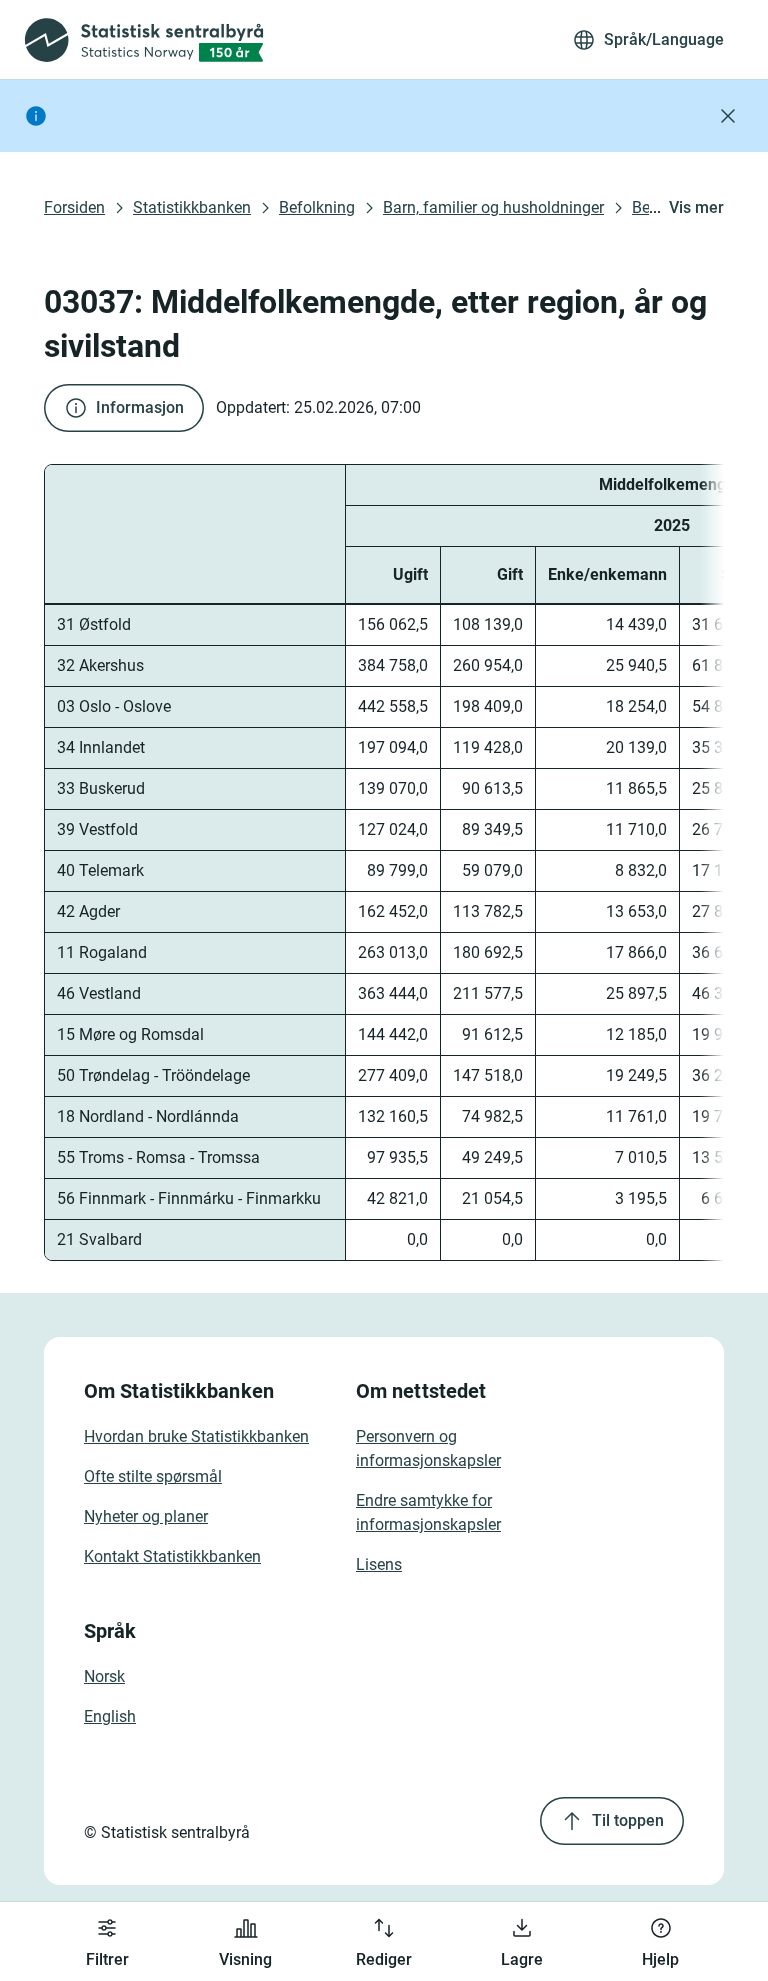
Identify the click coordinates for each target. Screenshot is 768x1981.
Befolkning (317, 207)
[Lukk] (728, 116)
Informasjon (140, 407)
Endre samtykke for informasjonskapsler (428, 1512)
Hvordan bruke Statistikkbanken (196, 1436)
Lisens (379, 1564)
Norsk (104, 1676)
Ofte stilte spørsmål (153, 1476)
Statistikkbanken (192, 207)
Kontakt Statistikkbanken (172, 1556)
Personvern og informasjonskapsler (428, 1448)
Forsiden (74, 207)
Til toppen (628, 1820)
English (110, 1716)
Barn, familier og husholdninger (493, 207)
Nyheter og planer (146, 1516)
